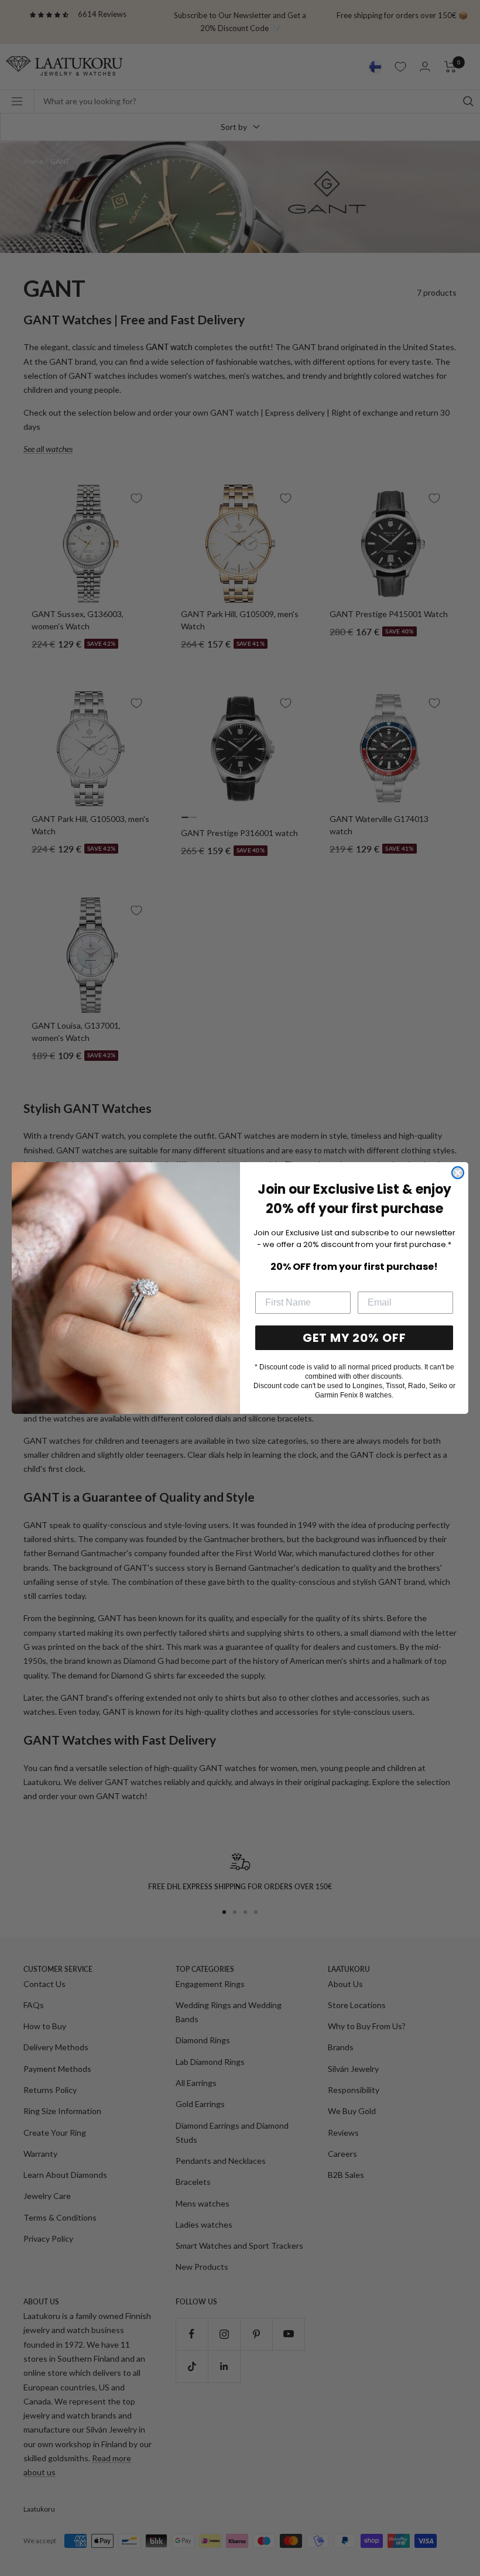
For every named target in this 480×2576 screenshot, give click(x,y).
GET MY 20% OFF (354, 1338)
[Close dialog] (458, 1173)
